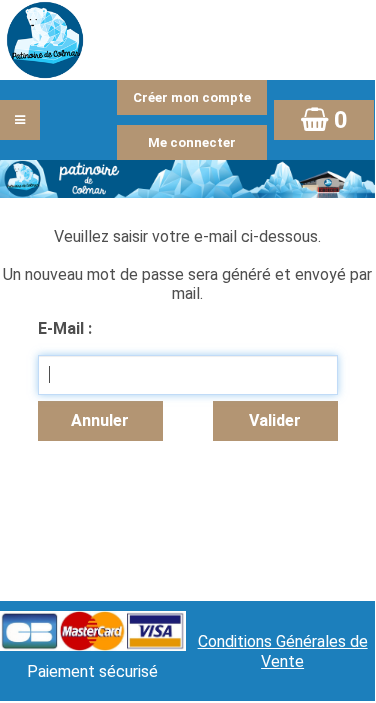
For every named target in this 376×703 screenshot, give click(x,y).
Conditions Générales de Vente (283, 651)
